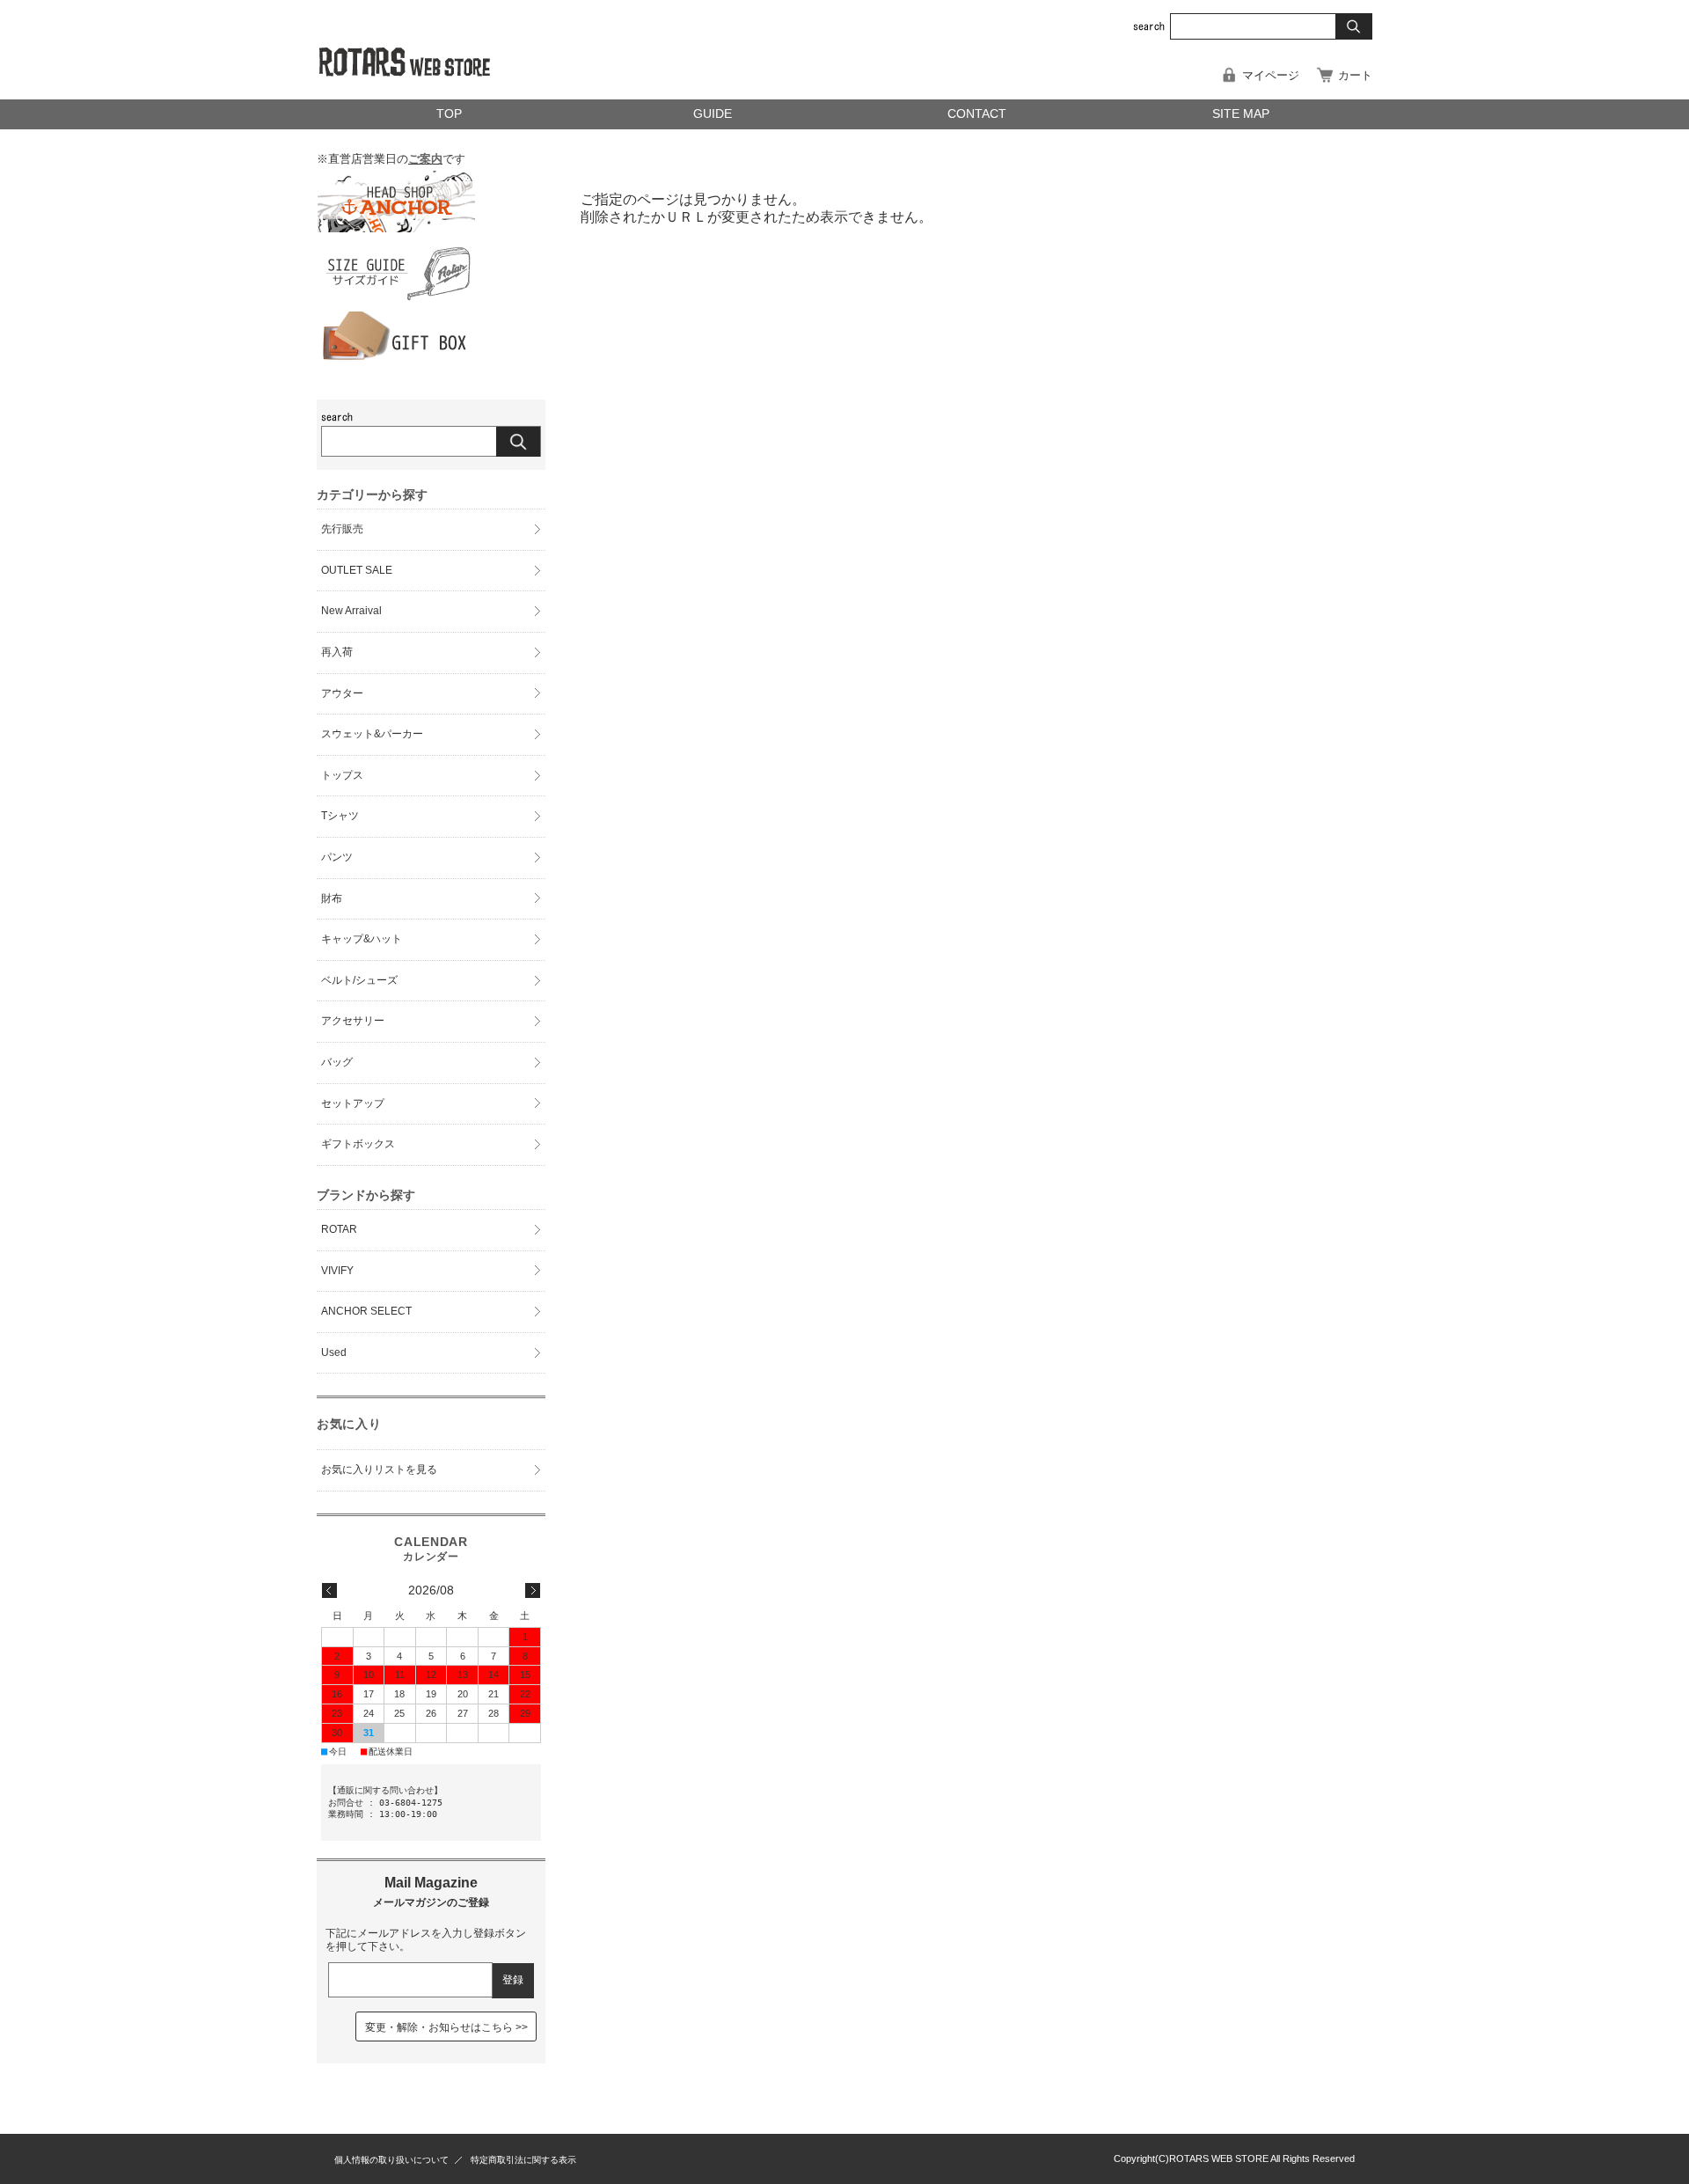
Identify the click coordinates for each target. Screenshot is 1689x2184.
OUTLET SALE (357, 570)
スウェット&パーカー (372, 734)
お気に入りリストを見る (379, 1469)
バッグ (337, 1062)
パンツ (337, 857)
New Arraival (351, 611)
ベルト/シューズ (359, 980)
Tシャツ (340, 816)
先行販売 (342, 529)
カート (1355, 75)
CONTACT (977, 114)
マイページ (1271, 75)
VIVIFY (337, 1271)
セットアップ (353, 1103)
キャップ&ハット (362, 939)
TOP (449, 114)
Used (334, 1352)
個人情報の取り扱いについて (391, 2160)
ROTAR (339, 1229)
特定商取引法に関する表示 (523, 2160)
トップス (342, 775)
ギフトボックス (358, 1144)
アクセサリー (353, 1021)
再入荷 (337, 652)
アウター (342, 693)
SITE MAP (1241, 114)
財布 (332, 898)
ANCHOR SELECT (366, 1311)
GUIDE (713, 114)
